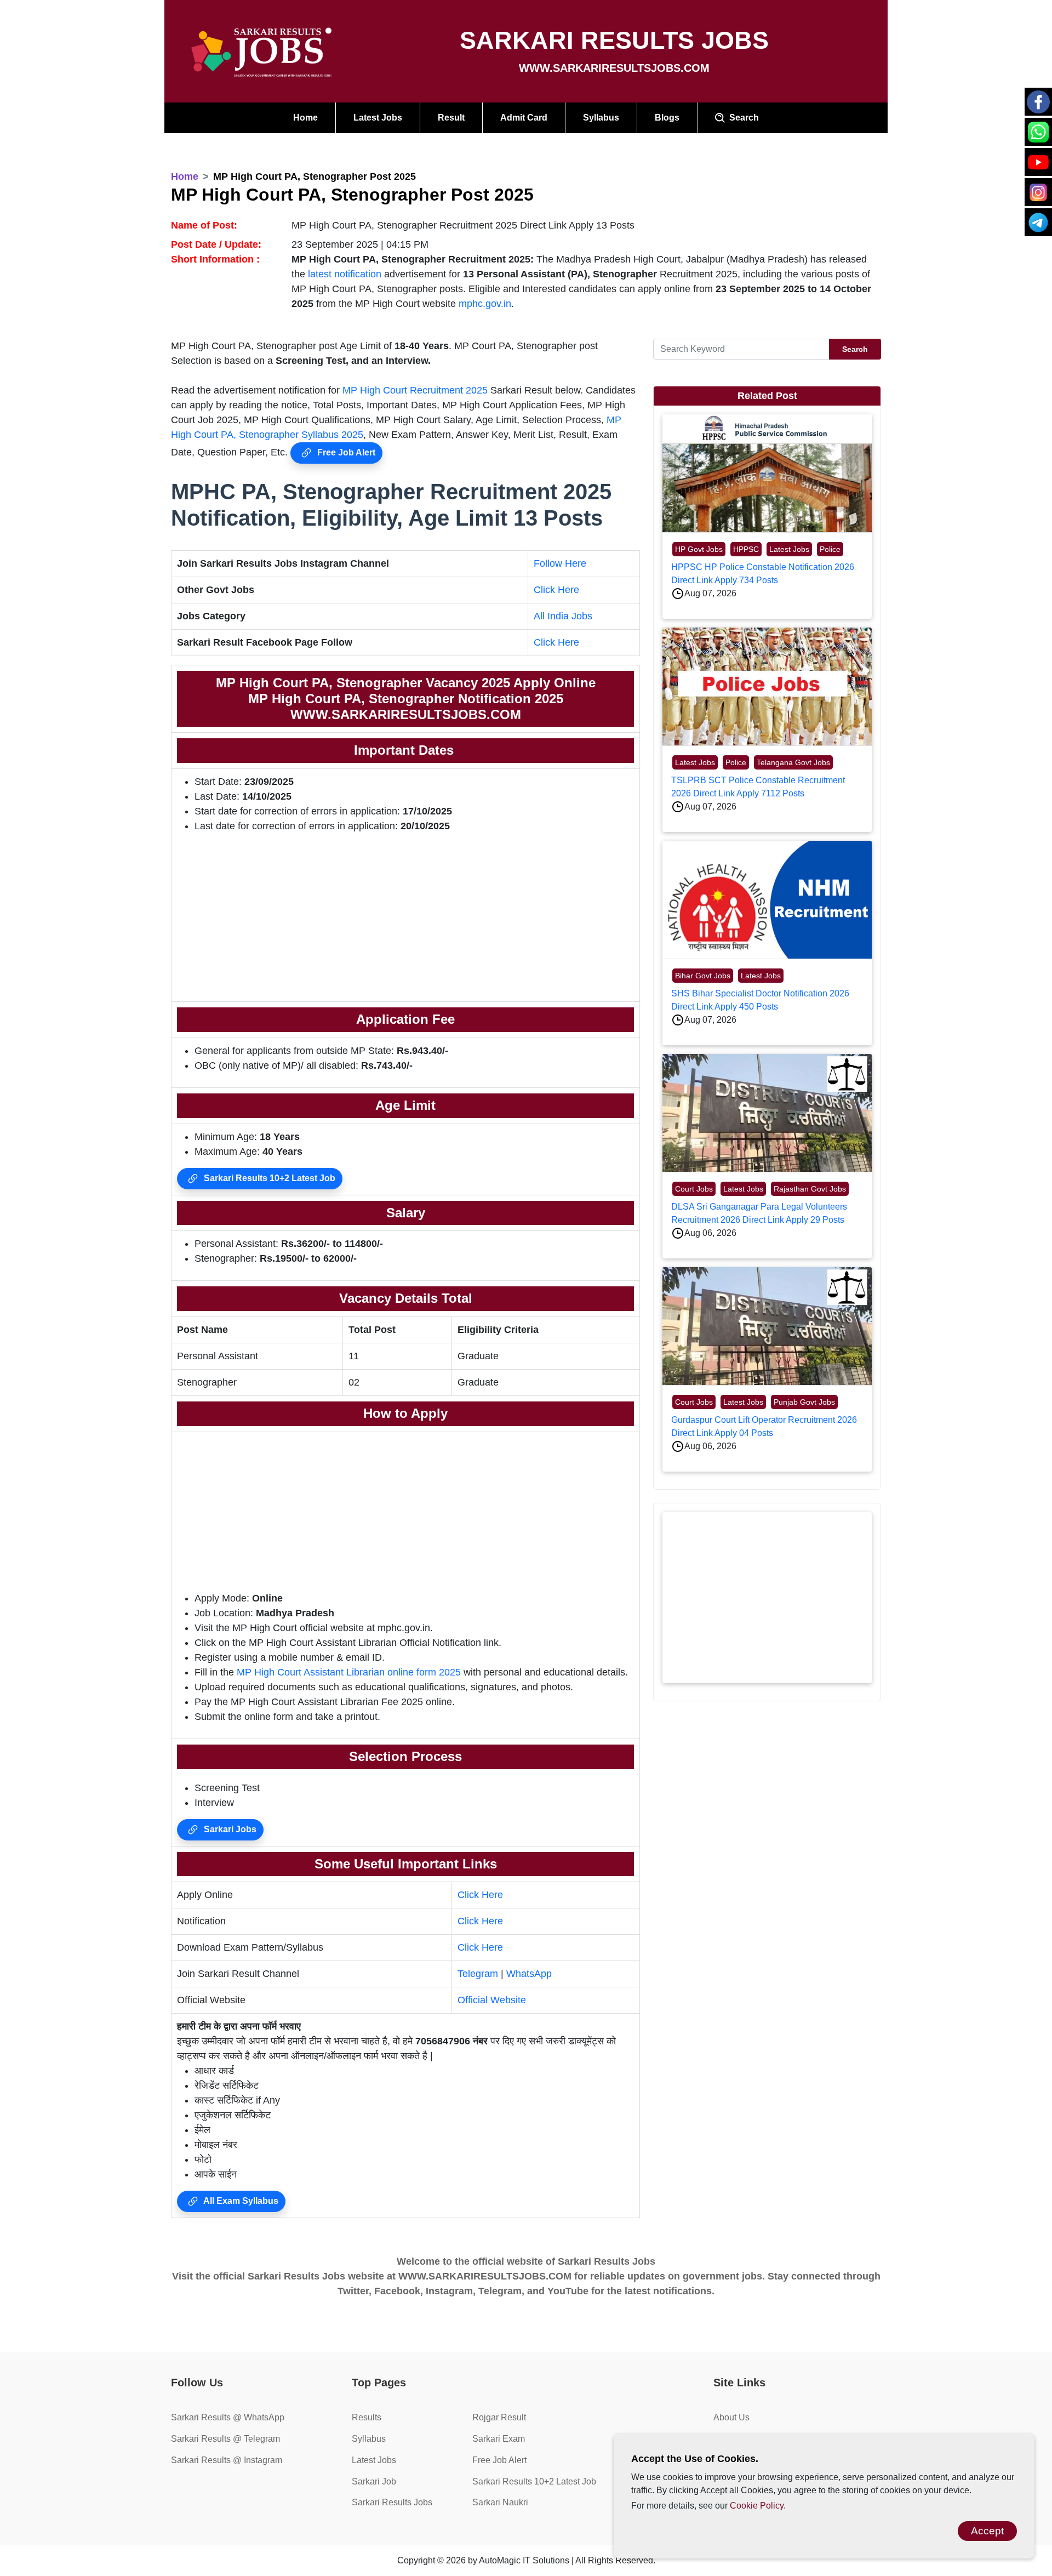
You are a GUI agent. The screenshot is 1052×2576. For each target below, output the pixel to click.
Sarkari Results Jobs (392, 2502)
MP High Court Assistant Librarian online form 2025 (349, 1672)
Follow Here (560, 563)
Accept (987, 2531)
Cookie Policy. (758, 2506)
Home (305, 118)
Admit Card (524, 118)
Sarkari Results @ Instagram (227, 2460)
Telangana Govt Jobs (793, 762)
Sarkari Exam (499, 2439)
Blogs (667, 118)
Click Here (556, 590)
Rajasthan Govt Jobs (810, 1189)
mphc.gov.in (485, 304)
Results (367, 2417)
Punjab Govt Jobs (804, 1402)
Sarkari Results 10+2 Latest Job (268, 1178)
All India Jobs (563, 616)
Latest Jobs (378, 118)
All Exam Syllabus (240, 2201)
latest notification (345, 274)
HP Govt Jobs (699, 549)
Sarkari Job (374, 2481)
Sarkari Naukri (500, 2502)
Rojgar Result (499, 2417)
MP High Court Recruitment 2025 (415, 390)
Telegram (478, 1974)
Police (830, 549)
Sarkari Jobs (229, 1829)
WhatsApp (529, 1974)
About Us (731, 2417)
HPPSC (746, 549)
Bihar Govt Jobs (703, 976)
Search (742, 118)
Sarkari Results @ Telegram (225, 2439)
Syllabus (601, 118)
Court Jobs (694, 1189)
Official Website (492, 2000)
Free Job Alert (345, 452)
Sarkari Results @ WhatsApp (228, 2417)
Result (451, 118)
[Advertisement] (405, 919)
